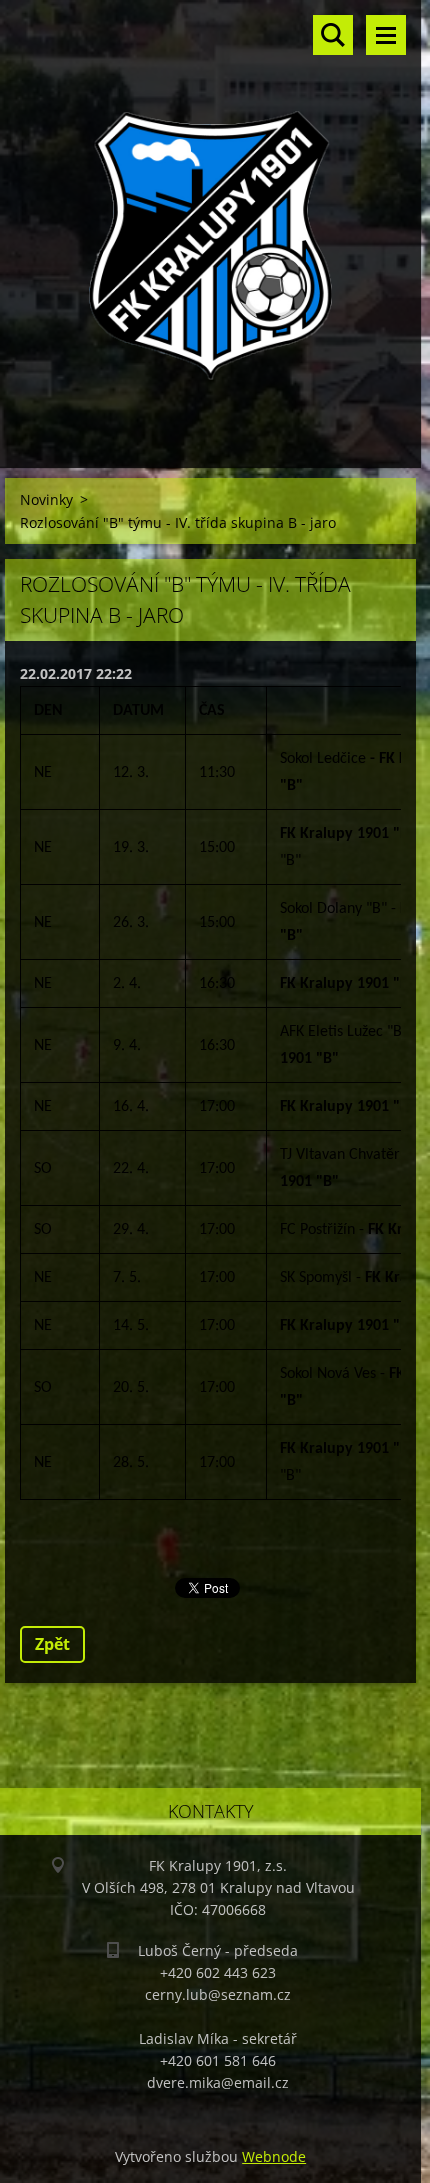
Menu (386, 35)
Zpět (52, 1644)
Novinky (46, 499)
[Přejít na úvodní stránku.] (210, 221)
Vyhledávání (333, 35)
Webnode (274, 2156)
